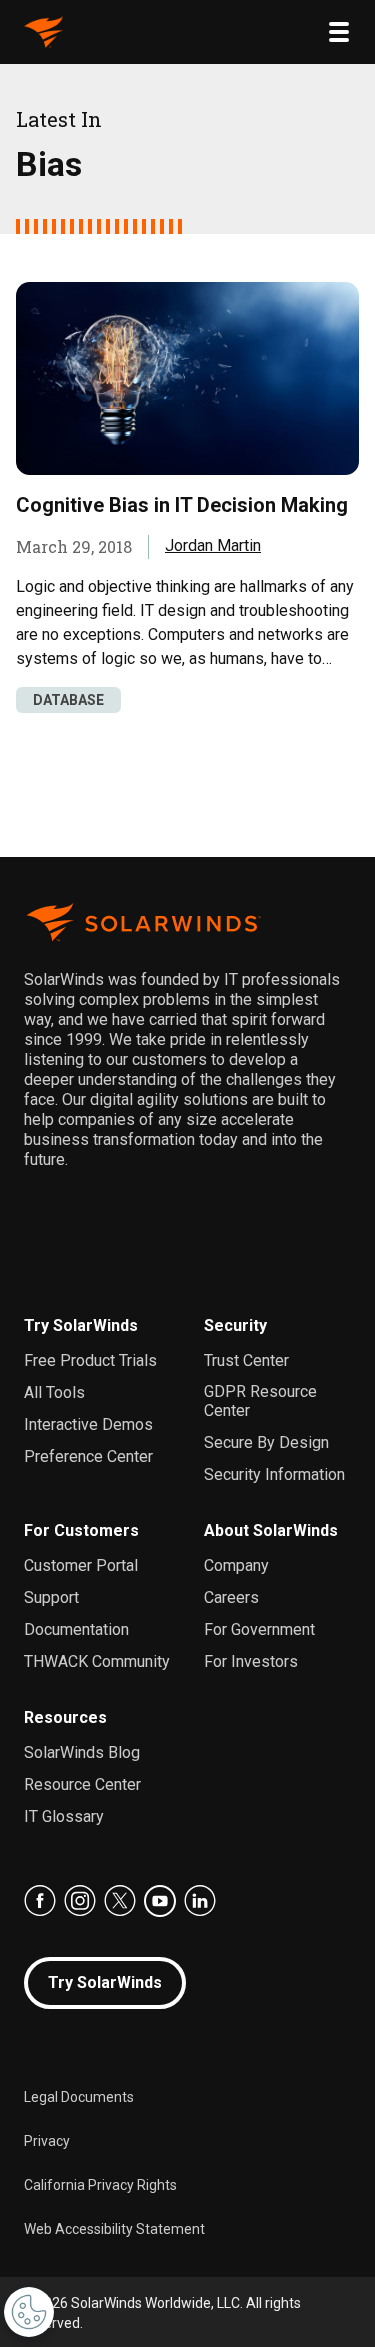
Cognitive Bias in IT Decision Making (182, 505)
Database (68, 700)
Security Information (274, 1474)
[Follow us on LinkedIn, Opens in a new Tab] (200, 1901)
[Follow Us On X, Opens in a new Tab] (120, 1901)
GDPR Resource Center (260, 1401)
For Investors (251, 1661)
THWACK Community (97, 1661)
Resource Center (82, 1784)
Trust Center (246, 1360)
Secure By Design (266, 1442)
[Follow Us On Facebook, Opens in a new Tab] (40, 1901)
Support (51, 1597)
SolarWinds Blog (82, 1752)
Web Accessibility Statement (114, 2229)
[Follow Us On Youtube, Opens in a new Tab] (160, 1901)
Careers (231, 1597)
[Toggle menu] (339, 32)
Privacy (47, 2141)
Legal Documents (79, 2097)
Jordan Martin (213, 545)
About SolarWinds (271, 1530)
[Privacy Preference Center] (29, 2312)
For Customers (81, 1530)
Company (236, 1565)
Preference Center (88, 1456)
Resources (65, 1717)
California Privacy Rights (100, 2185)
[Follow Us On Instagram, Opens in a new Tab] (80, 1901)
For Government (259, 1629)
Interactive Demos (88, 1424)
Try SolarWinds (81, 1325)
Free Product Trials (90, 1360)
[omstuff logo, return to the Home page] (44, 32)
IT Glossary (64, 1816)
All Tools (54, 1392)
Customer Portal (81, 1565)
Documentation (76, 1629)
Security (235, 1325)
